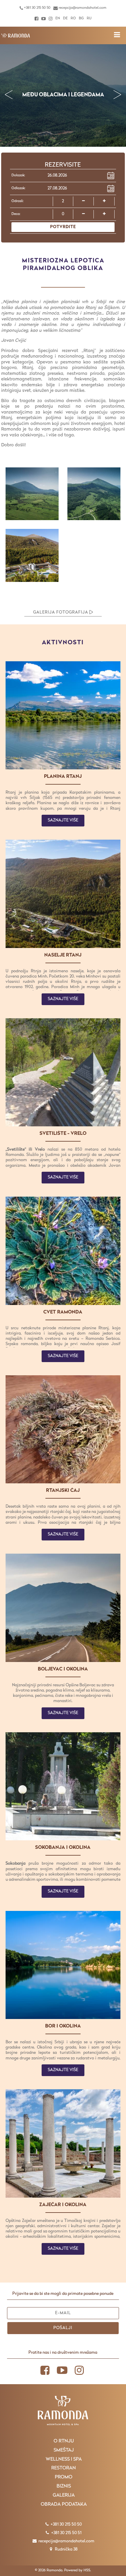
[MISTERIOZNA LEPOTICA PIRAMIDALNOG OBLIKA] (16, 35)
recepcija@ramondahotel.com (82, 8)
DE (65, 18)
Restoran (64, 2468)
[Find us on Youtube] (44, 19)
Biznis (64, 2486)
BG (81, 18)
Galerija (64, 2495)
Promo (64, 2477)
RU (89, 18)
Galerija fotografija (61, 613)
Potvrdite (63, 227)
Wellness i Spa (64, 2459)
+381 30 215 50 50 (37, 8)
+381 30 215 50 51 (66, 2533)
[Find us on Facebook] (36, 19)
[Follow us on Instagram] (51, 19)
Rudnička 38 (66, 2549)
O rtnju (64, 2441)
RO (73, 18)
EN (58, 18)
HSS (87, 2570)
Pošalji (63, 2328)
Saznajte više (63, 820)
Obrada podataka (64, 2505)
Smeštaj (64, 2450)
